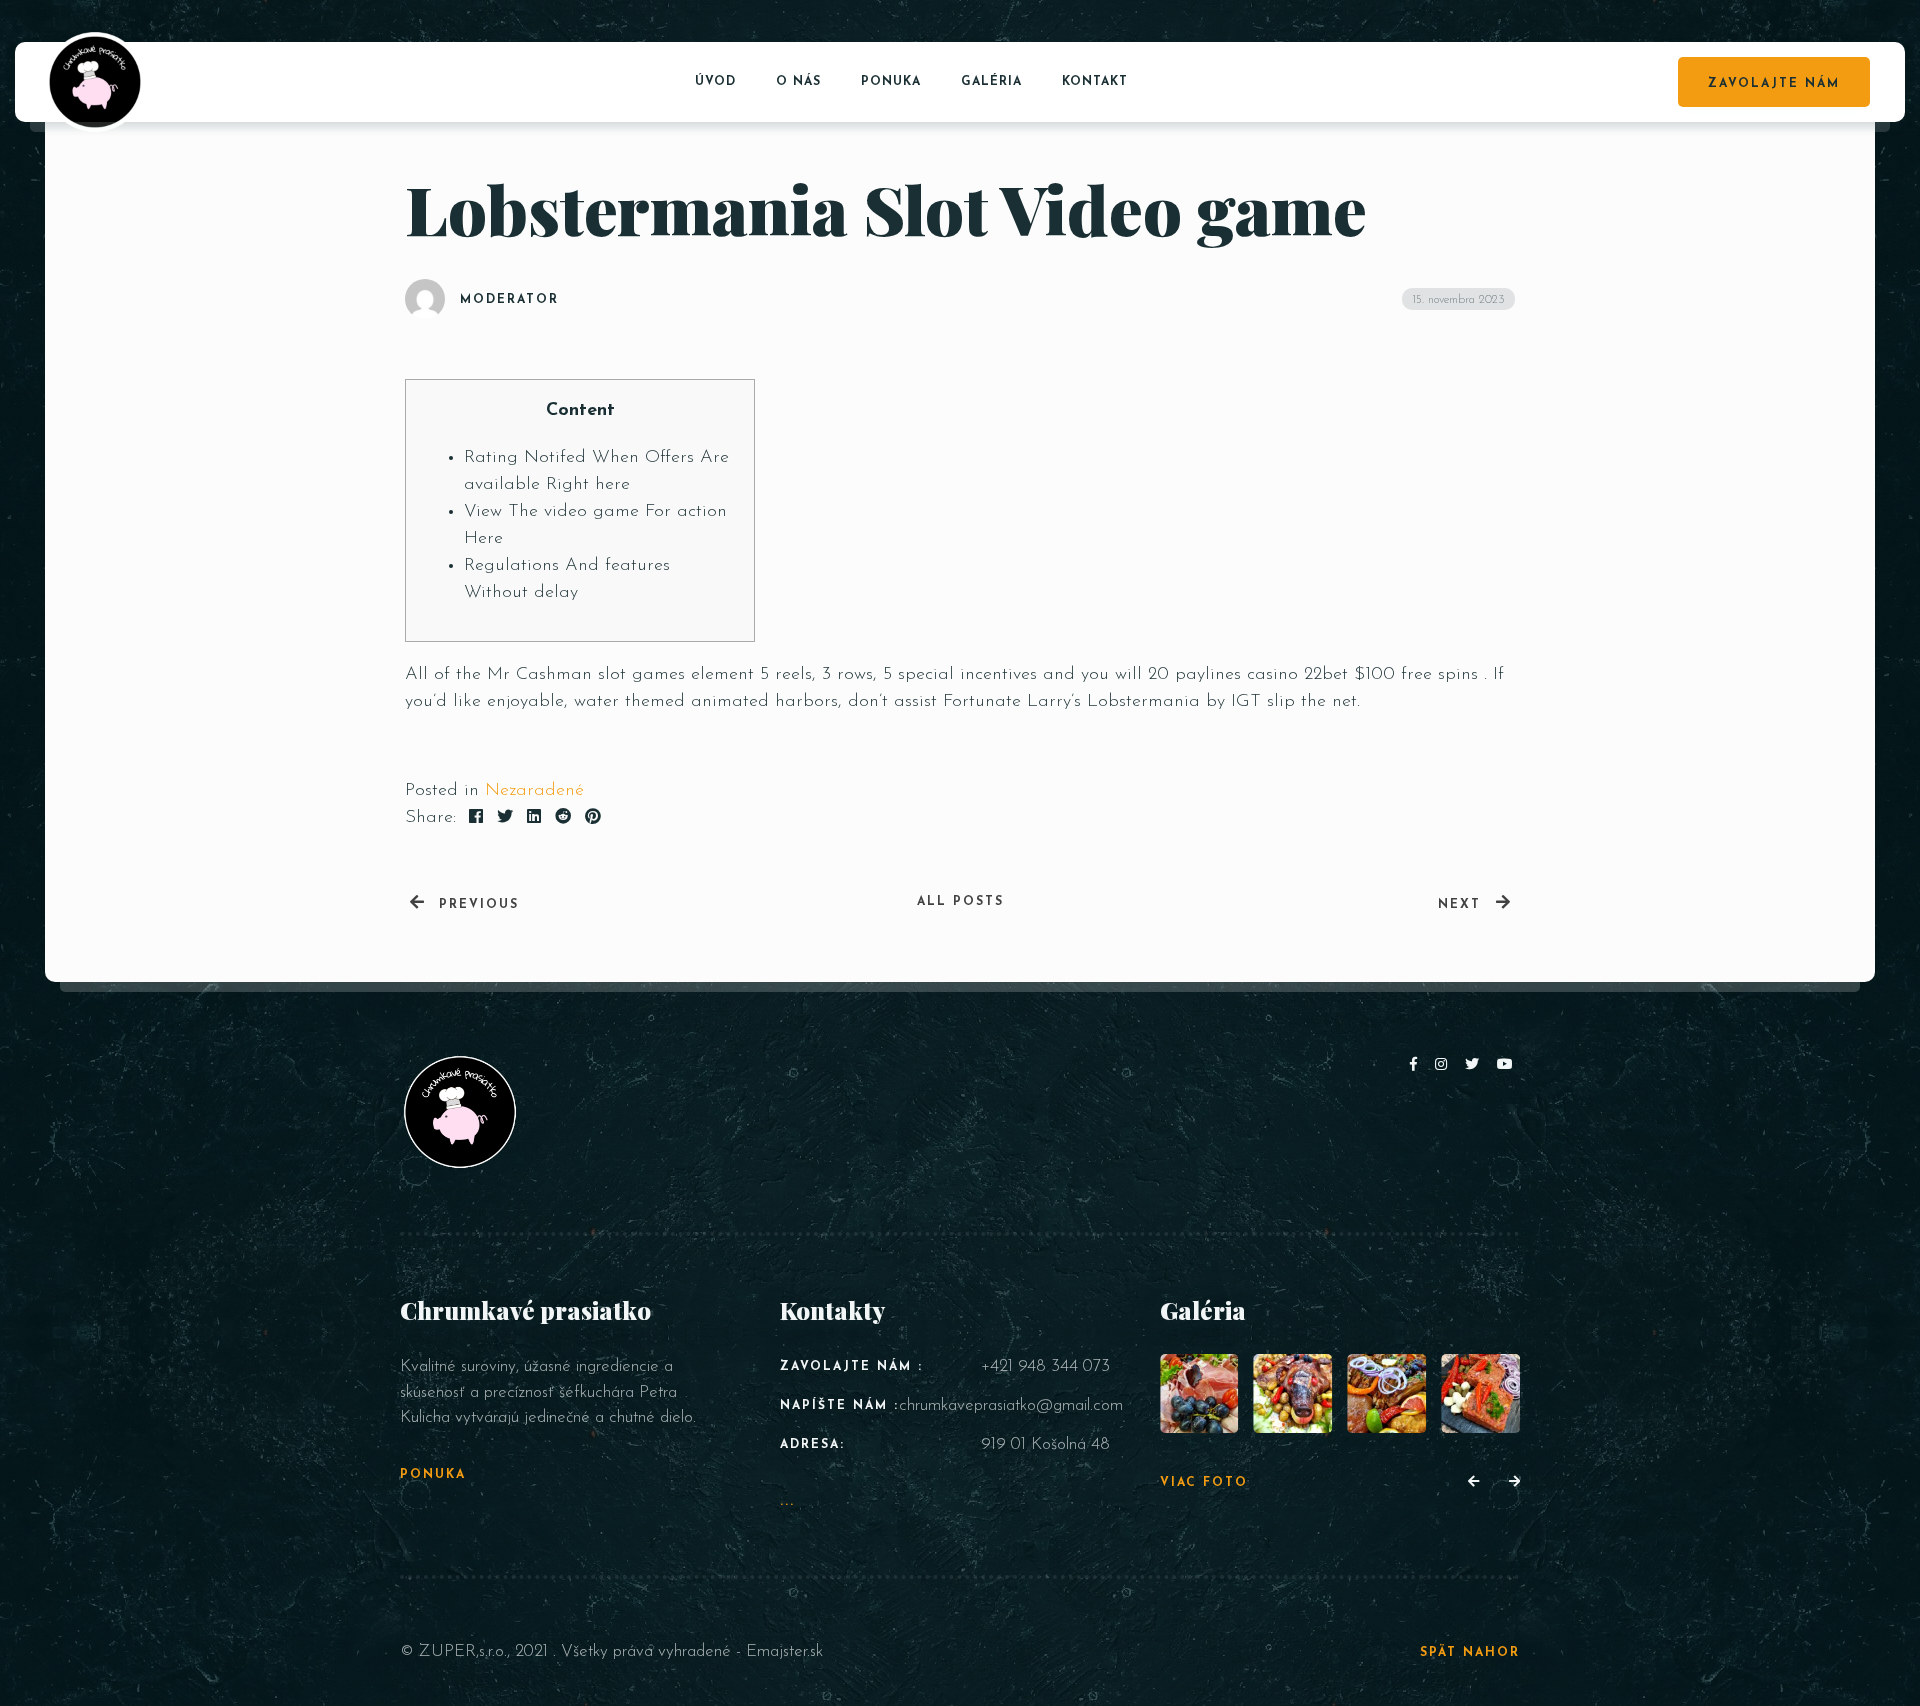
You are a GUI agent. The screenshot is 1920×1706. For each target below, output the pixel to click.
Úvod (715, 82)
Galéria (991, 82)
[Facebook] (1417, 1065)
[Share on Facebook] (476, 818)
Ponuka (891, 82)
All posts (960, 902)
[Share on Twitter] (505, 818)
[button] (1473, 1483)
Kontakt (1095, 82)
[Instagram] (1445, 1065)
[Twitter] (1476, 1065)
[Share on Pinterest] (593, 818)
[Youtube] (1506, 1065)
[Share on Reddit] (563, 818)
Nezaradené (534, 791)
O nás (798, 82)
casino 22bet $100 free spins (1362, 675)
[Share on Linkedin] (534, 818)
